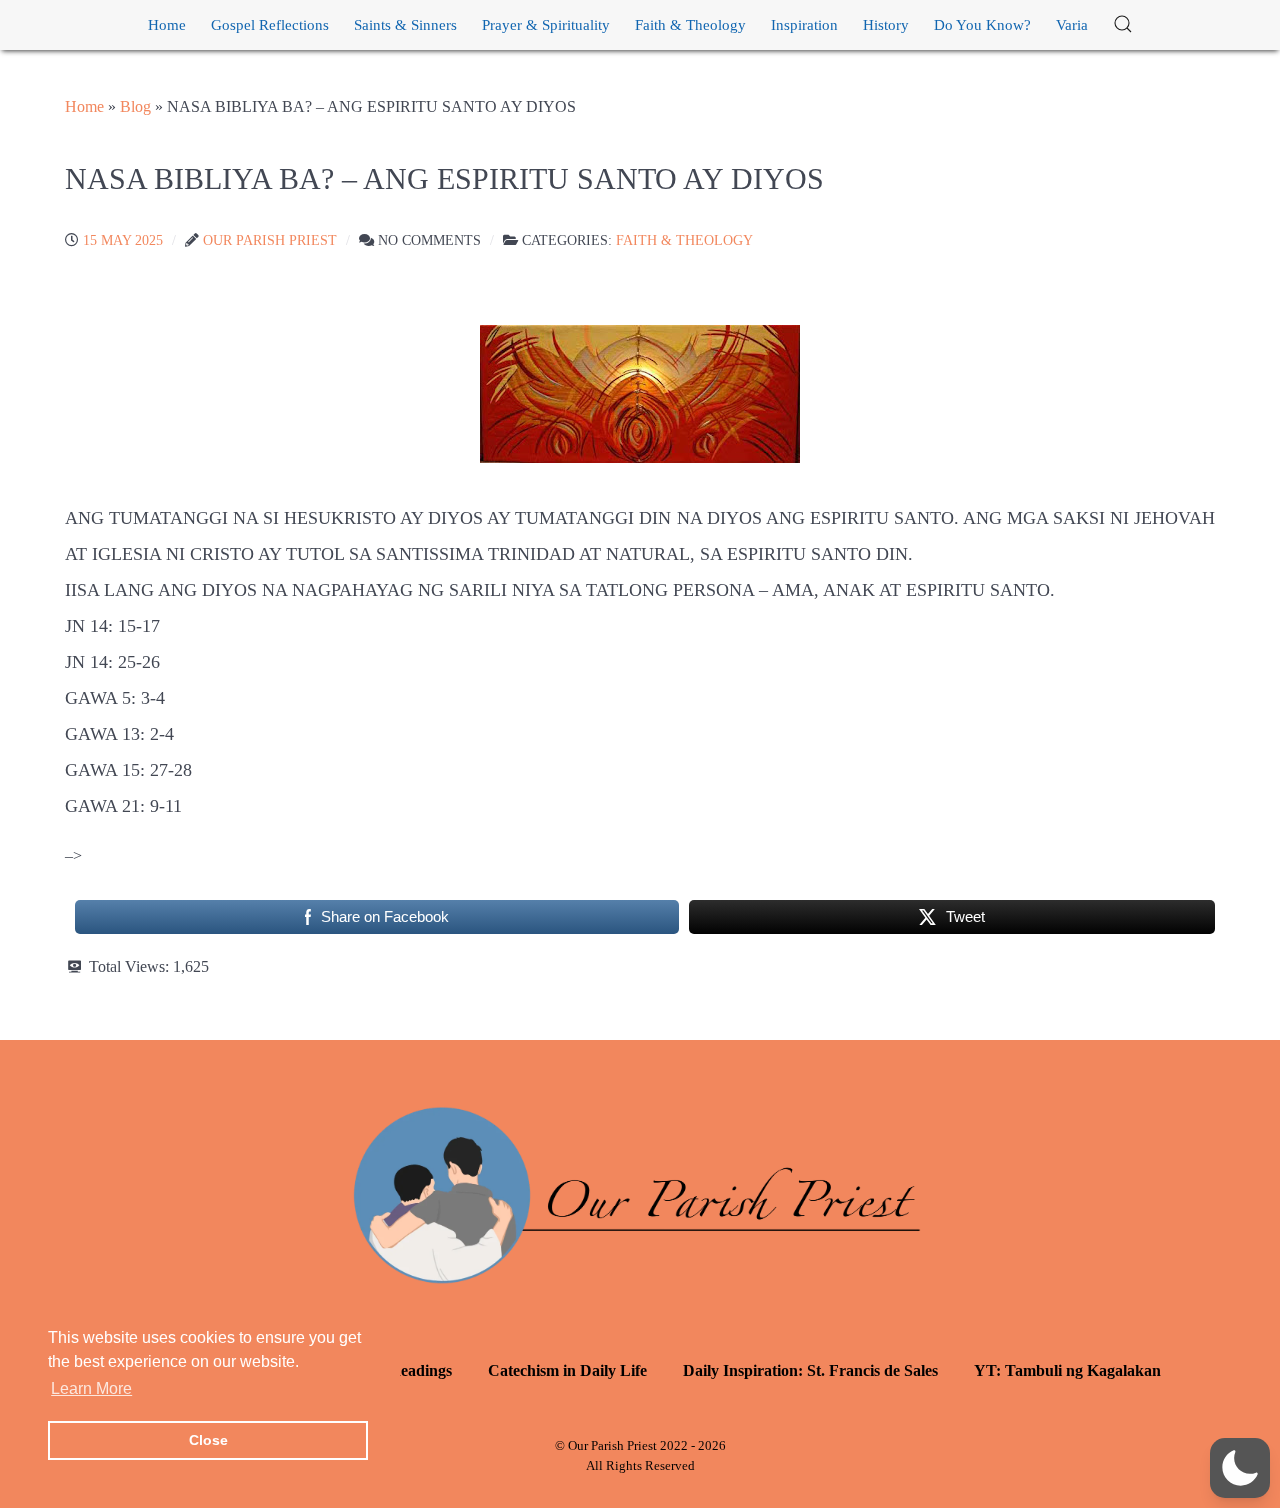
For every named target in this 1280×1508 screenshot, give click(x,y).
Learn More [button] (91, 1388)
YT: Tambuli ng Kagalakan (1067, 1370)
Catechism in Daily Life (567, 1370)
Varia (1072, 25)
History (886, 25)
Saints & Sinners (405, 25)
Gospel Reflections (270, 25)
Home (167, 25)
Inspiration (804, 25)
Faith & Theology (690, 25)
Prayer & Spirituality (546, 25)
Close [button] (208, 1440)
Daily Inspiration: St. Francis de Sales (810, 1370)
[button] (1123, 25)
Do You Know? (982, 25)
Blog (135, 106)
